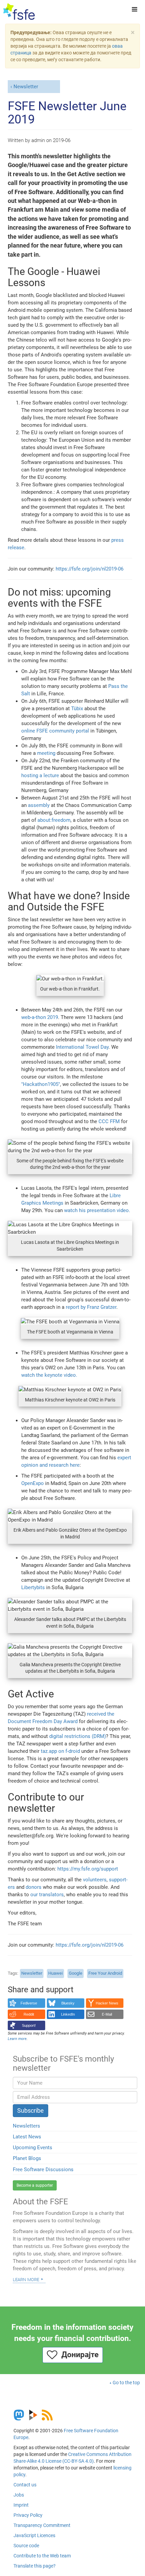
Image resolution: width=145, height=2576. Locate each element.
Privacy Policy (28, 2515)
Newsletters (26, 2126)
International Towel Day (82, 1047)
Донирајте (78, 2355)
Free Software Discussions (43, 2169)
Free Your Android (105, 1973)
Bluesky (68, 2003)
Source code (26, 2546)
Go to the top (126, 2383)
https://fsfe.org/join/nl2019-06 (90, 569)
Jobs (19, 2495)
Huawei (55, 1973)
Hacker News (107, 2003)
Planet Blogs (27, 2158)
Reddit (29, 2014)
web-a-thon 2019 (40, 1017)
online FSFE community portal (55, 731)
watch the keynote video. (49, 1375)
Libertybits (33, 1587)
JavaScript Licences (34, 2535)
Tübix (77, 709)
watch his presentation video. (97, 1210)
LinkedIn (68, 2014)
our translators (47, 1895)
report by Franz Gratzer (91, 1307)
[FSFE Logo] (19, 12)
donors (34, 1887)
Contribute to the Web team (42, 2556)
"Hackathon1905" (41, 1084)
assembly (39, 805)
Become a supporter (35, 2185)
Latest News (27, 2137)
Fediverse (29, 2003)
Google (76, 1973)
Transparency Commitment (42, 2525)
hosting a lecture (40, 775)
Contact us (25, 2485)
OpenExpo (33, 1483)
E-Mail (107, 2014)
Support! (29, 2025)
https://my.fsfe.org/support (88, 1869)
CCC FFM (109, 1121)
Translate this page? (35, 2566)
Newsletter (26, 87)
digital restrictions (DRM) (78, 1736)
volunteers (95, 1880)
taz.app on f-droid (60, 1751)
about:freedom (54, 820)
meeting (46, 753)
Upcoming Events (33, 2148)
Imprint (21, 2505)
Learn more (26, 2279)
